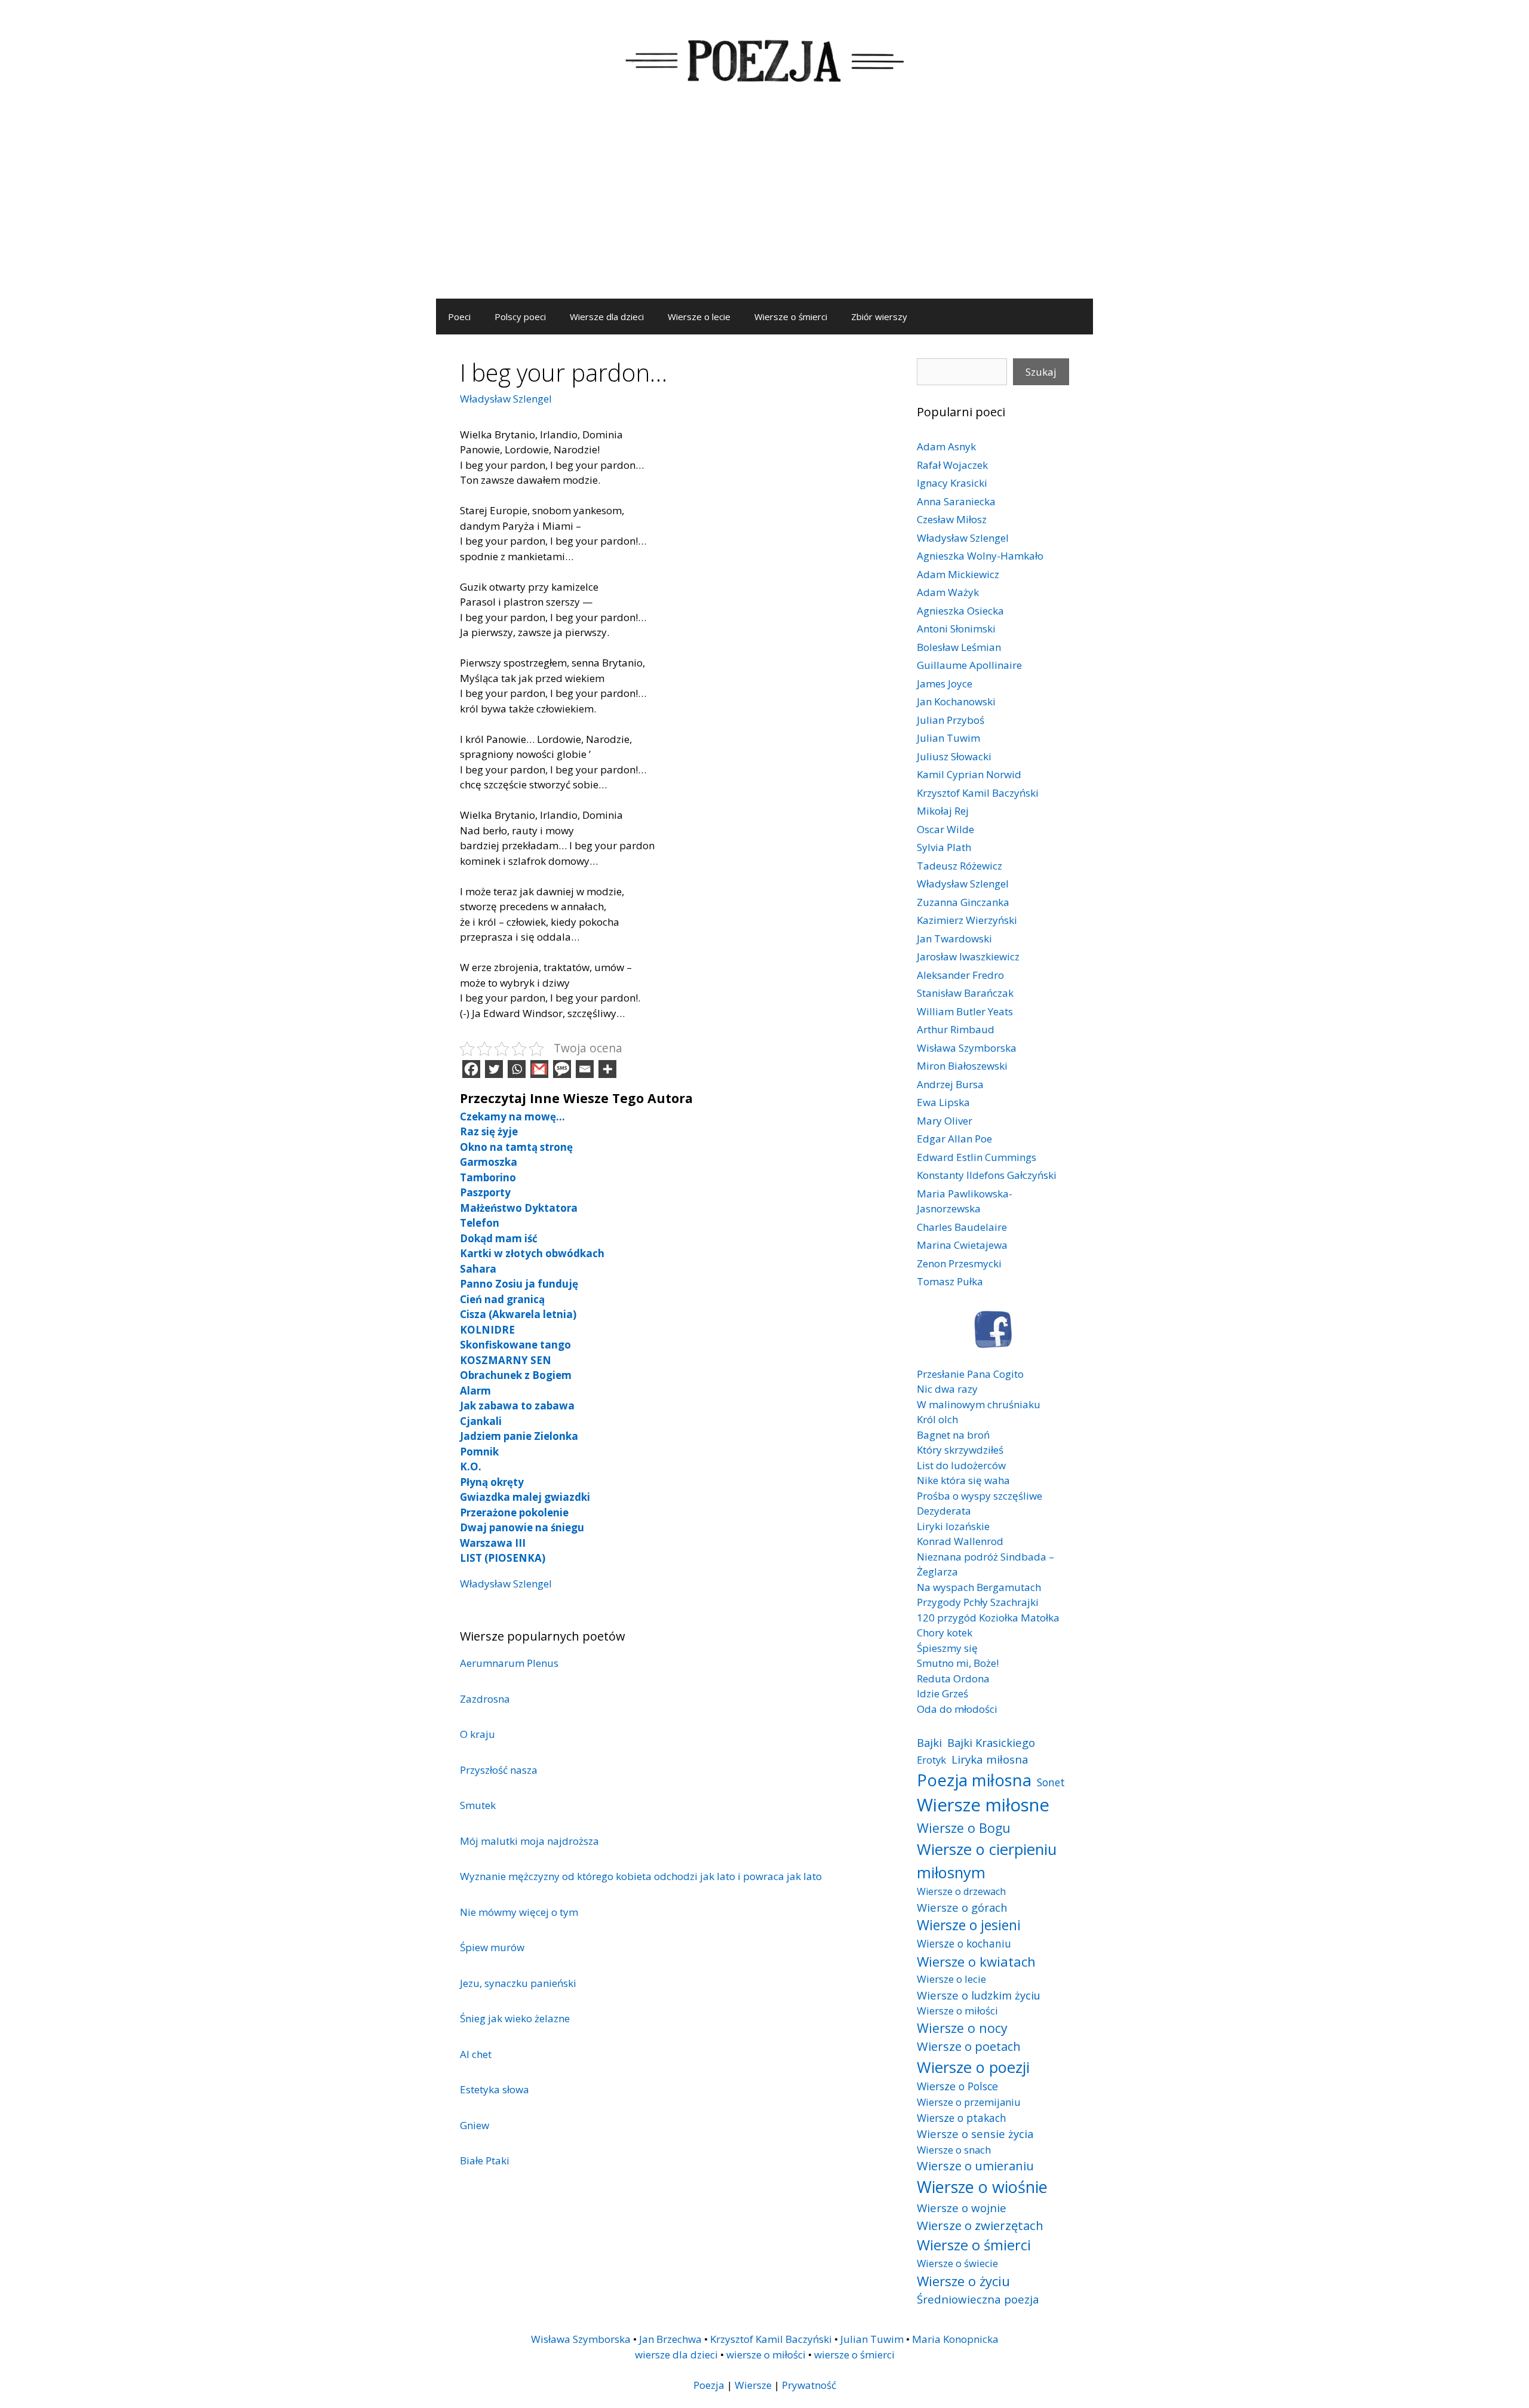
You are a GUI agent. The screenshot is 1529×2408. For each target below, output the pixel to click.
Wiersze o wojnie (962, 2208)
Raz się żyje (489, 1131)
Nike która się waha (963, 1480)
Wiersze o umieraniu (975, 2166)
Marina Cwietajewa (962, 1245)
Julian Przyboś (951, 720)
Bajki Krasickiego (991, 1742)
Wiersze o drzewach (961, 1891)
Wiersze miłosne (983, 1805)
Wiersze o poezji (973, 2067)
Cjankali (481, 1421)
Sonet (1051, 1782)
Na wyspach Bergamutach (979, 1587)
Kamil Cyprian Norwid (969, 774)
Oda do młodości (957, 1709)
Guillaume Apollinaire (969, 665)
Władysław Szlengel (506, 399)
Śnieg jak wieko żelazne (515, 2018)
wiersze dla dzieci (676, 2355)
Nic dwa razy (947, 1389)
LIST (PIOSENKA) (503, 1558)
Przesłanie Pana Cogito (970, 1374)
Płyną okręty (492, 1482)
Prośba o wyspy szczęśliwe (980, 1496)
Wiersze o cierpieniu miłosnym (987, 1860)
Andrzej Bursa (950, 1084)
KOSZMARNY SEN (506, 1360)
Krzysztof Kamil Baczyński (978, 793)
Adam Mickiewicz (958, 574)
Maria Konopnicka (955, 2339)
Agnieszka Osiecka (960, 611)
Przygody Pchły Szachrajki (978, 1602)
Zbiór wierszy (879, 317)
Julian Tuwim (948, 738)
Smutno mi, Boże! (958, 1663)
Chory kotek (945, 1633)
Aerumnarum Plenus (509, 1663)
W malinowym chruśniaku (979, 1404)
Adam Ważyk (948, 592)
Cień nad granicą (502, 1299)
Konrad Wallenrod (960, 1541)
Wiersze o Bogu (964, 1828)
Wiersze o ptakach (962, 2118)
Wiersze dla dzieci (607, 317)
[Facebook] (471, 1069)
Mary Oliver (945, 1121)
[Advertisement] (764, 209)
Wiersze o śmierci (791, 317)
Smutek (478, 1805)
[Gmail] (539, 1069)
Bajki (929, 1742)
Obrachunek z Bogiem (516, 1375)
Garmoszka (489, 1162)
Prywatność (809, 2385)
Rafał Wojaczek (952, 465)
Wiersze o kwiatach (976, 1961)
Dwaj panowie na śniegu (522, 1527)
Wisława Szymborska (967, 1048)
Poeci (459, 317)
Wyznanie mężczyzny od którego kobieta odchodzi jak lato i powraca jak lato (641, 1876)
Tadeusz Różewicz (960, 866)
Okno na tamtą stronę (516, 1147)
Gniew (475, 2125)
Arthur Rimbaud (956, 1029)
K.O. (471, 1466)
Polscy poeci (520, 317)
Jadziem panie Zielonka (519, 1436)
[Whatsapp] (517, 1069)
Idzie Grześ (942, 1693)
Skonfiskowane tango (515, 1345)
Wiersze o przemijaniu (969, 2102)
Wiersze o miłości (957, 2011)
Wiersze (753, 2385)
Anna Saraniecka (956, 501)
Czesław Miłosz (952, 519)
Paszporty (485, 1192)
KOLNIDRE (487, 1330)
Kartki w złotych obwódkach (532, 1253)
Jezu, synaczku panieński (518, 1983)
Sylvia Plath (944, 847)
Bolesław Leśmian (959, 647)
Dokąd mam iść (499, 1238)
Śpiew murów (492, 1947)
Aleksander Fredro (960, 975)
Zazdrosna (485, 1699)
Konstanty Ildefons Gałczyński (987, 1175)
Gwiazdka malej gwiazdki (525, 1497)
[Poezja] (764, 59)
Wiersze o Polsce (957, 2086)
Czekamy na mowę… (512, 1117)
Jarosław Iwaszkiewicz (968, 956)
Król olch (937, 1419)
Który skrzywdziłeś (960, 1450)
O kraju (478, 1734)
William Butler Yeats (965, 1011)
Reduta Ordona (953, 1678)
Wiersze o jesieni (969, 1925)
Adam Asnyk (946, 446)
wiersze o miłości (766, 2355)
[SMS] (562, 1069)
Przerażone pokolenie (514, 1512)
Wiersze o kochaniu (964, 1943)
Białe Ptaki (485, 2160)
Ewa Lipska (943, 1102)
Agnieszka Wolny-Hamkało (980, 556)
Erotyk (931, 1760)
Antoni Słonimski (956, 629)
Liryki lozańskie (953, 1526)
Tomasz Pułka (950, 1281)
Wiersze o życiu (963, 2281)
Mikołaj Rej (943, 811)
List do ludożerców (961, 1465)
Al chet (476, 2054)
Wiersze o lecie (699, 317)
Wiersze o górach (962, 1907)
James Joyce (945, 684)
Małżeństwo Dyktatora (519, 1208)
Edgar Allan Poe (954, 1139)
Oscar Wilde (945, 829)
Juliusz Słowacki (954, 756)
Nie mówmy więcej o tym (519, 1912)
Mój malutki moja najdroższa (529, 1841)
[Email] (585, 1069)
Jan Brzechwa (670, 2339)
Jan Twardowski (954, 939)
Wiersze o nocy (962, 2028)
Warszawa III (493, 1543)
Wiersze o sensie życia (975, 2134)
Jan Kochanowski (956, 701)
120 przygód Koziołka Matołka (988, 1618)
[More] (607, 1069)
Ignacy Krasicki (952, 483)
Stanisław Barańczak (965, 993)
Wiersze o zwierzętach (980, 2225)
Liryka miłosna (990, 1759)
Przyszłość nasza (499, 1770)
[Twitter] (494, 1069)
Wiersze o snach (954, 2150)
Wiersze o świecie (957, 2263)
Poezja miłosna (974, 1780)
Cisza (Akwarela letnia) (518, 1314)
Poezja (709, 2385)
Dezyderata (944, 1511)
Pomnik (479, 1452)
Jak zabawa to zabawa (517, 1406)
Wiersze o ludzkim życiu (979, 1995)
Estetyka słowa (495, 2089)
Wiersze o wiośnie (982, 2187)
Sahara (478, 1269)
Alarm (475, 1391)
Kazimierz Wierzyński (967, 920)
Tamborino (488, 1177)
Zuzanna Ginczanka (963, 902)
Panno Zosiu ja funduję (519, 1284)
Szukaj (1041, 372)
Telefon (480, 1223)
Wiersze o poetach (969, 2046)
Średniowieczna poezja (978, 2299)
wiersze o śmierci (854, 2355)
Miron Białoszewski (962, 1066)
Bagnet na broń (953, 1435)
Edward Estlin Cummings (977, 1157)
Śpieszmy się (947, 1648)
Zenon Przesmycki (959, 1263)
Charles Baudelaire (962, 1227)
